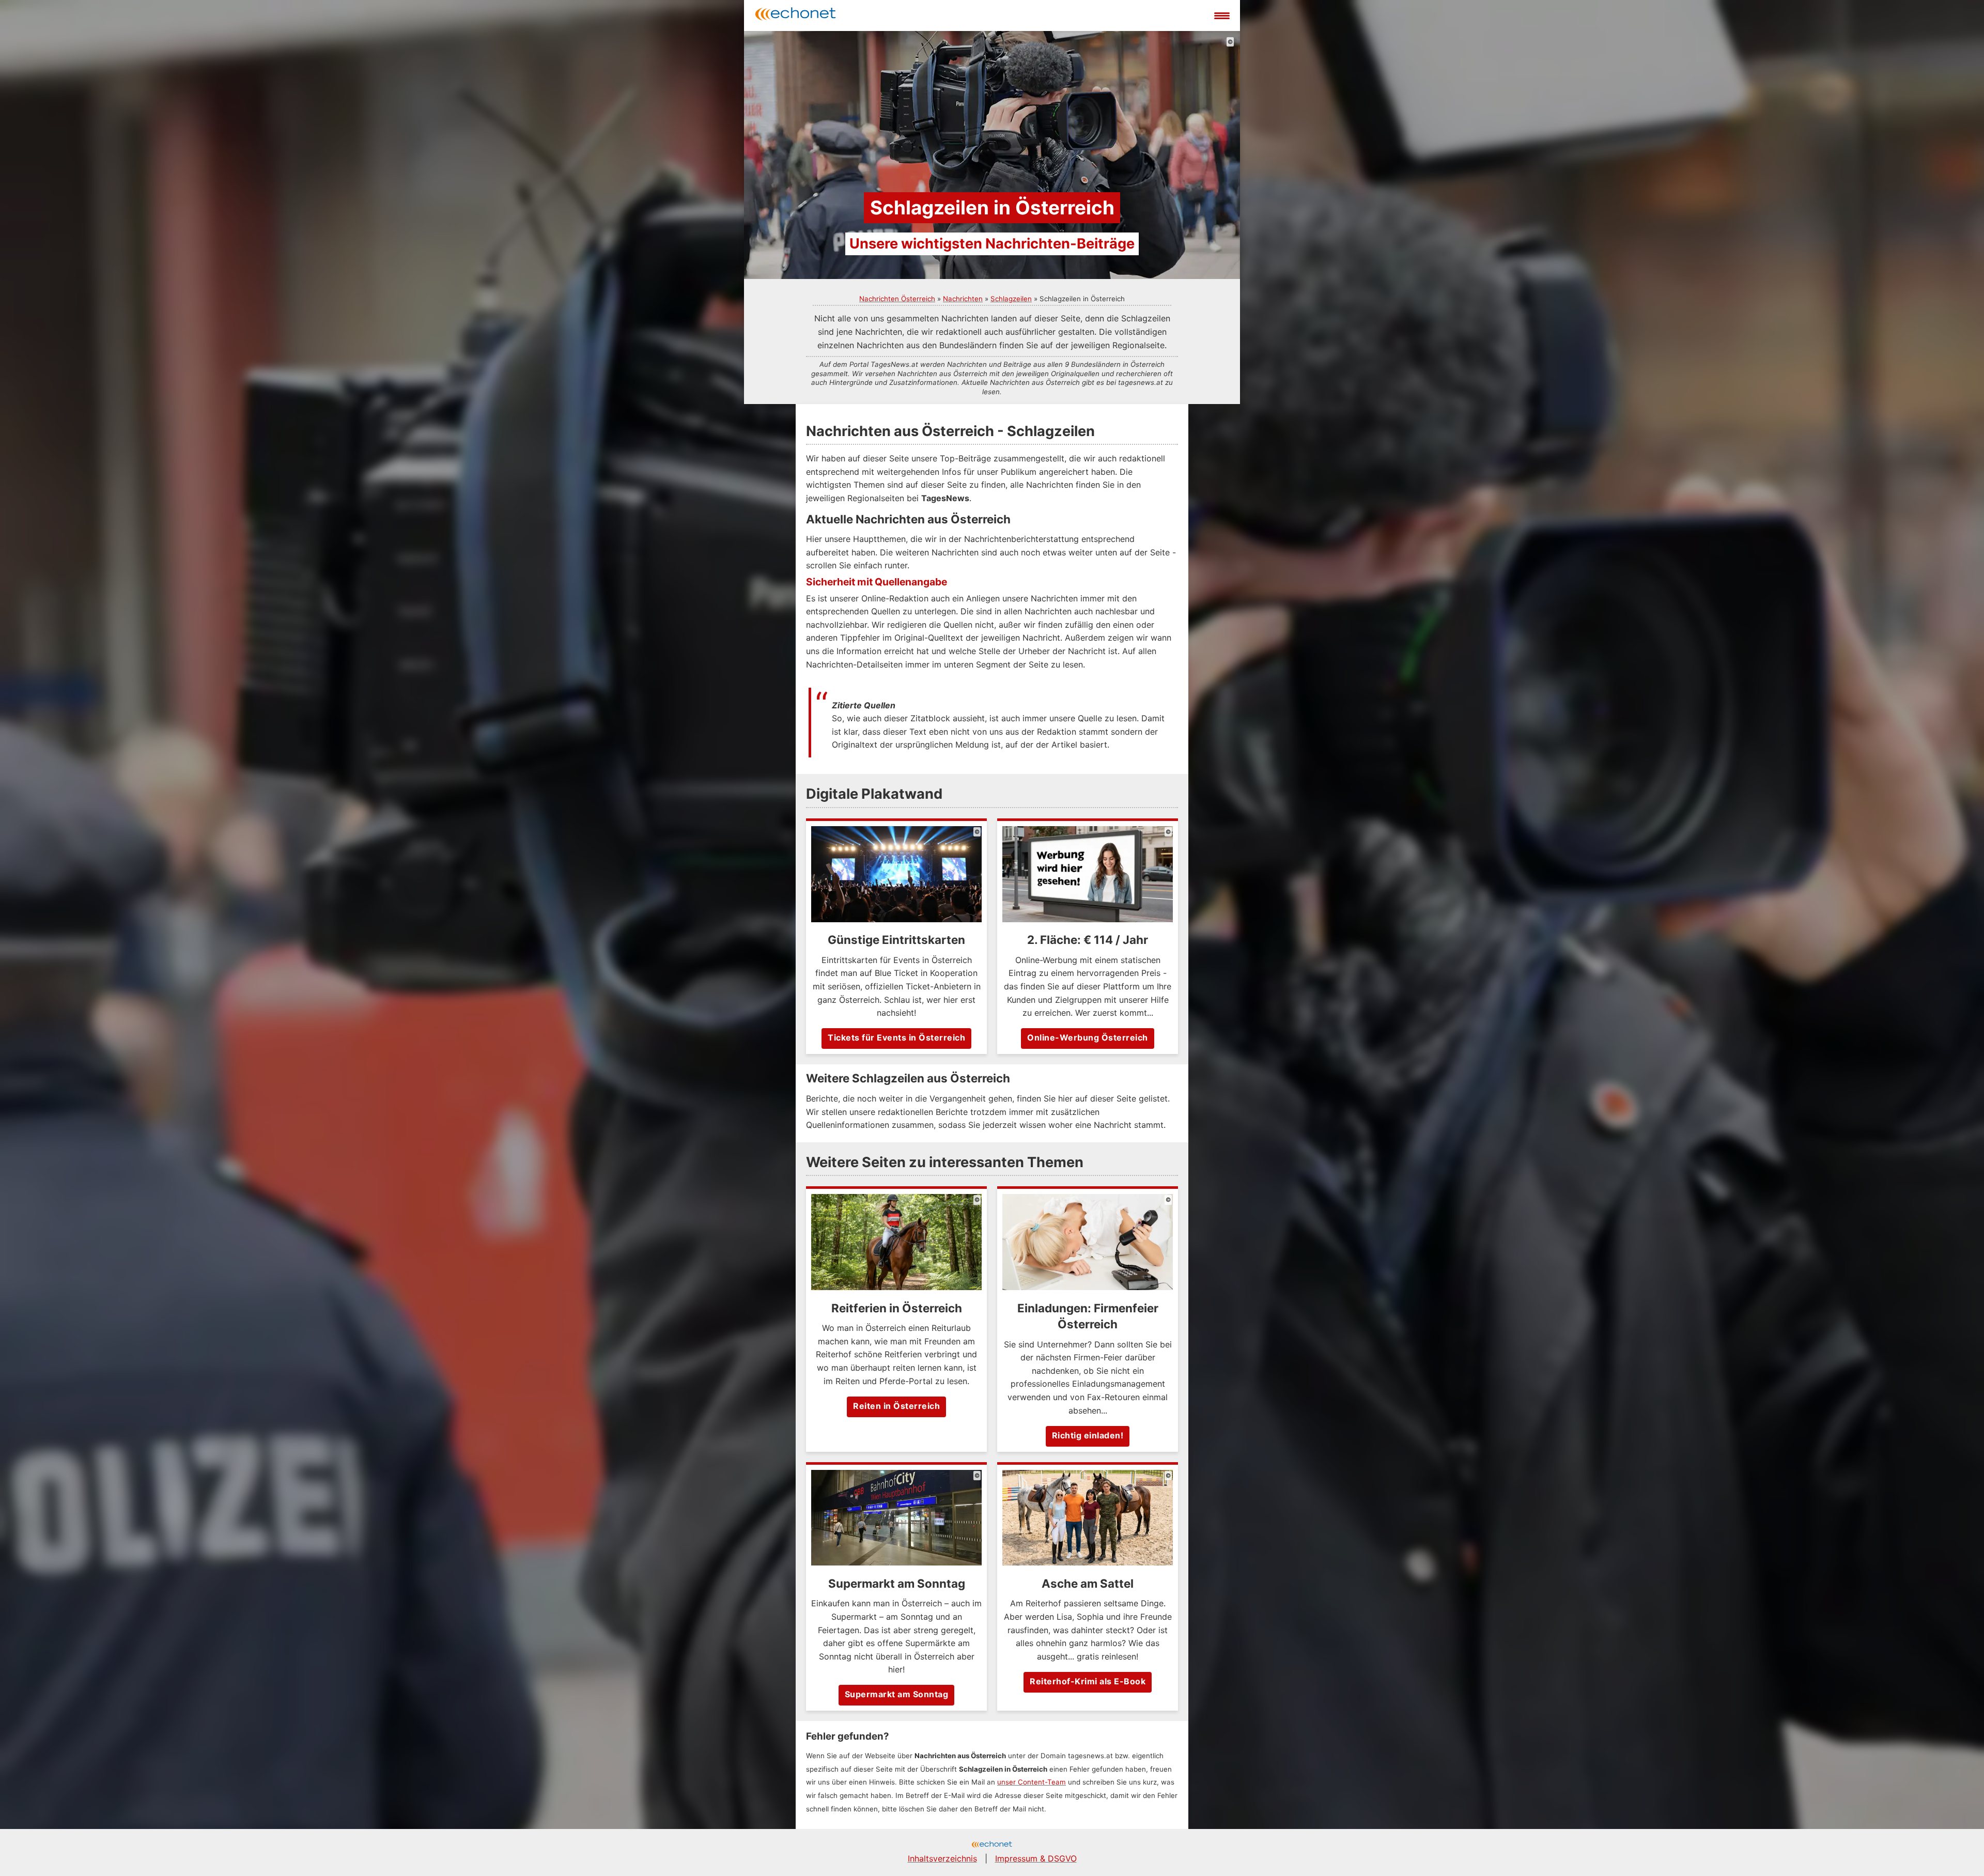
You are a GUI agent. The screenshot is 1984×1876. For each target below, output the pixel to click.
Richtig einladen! (1088, 1435)
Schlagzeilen (1011, 299)
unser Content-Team (1032, 1782)
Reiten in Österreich (896, 1406)
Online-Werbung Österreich (1088, 1037)
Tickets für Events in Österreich (896, 1037)
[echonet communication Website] (992, 1846)
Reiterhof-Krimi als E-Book (1088, 1681)
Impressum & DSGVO (1036, 1858)
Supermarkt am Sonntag (897, 1694)
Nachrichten (963, 299)
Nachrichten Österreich (897, 299)
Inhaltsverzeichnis (942, 1858)
